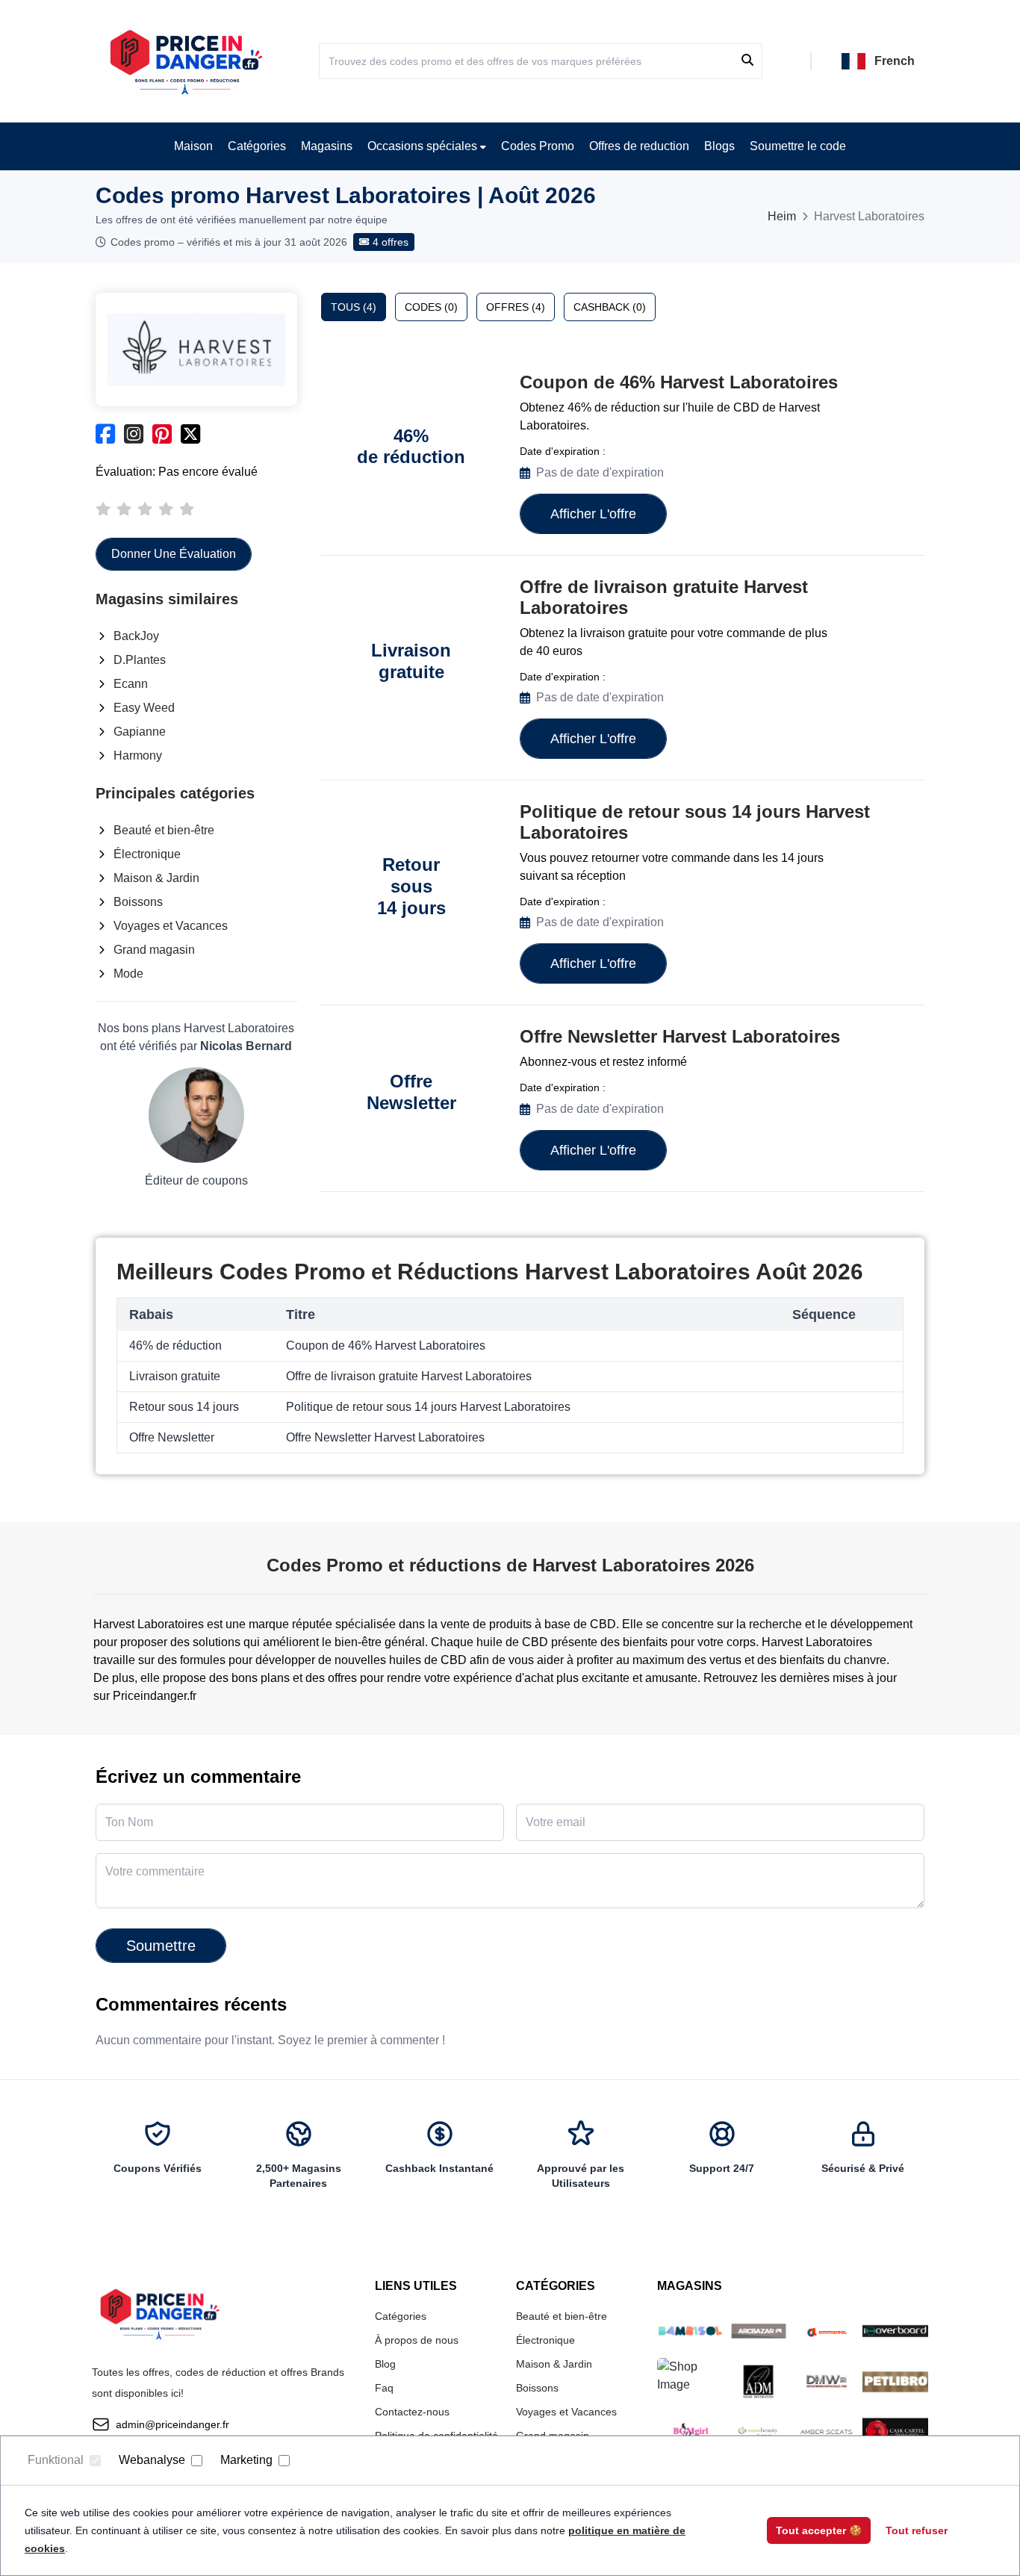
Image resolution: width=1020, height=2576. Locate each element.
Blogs (719, 146)
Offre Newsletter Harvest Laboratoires (680, 1036)
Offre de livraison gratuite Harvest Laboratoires (664, 597)
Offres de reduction (639, 146)
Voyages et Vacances (171, 926)
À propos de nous (417, 2340)
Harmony (138, 755)
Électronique (147, 854)
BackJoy (136, 636)
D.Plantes (140, 660)
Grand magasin (154, 950)
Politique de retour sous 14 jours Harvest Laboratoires (695, 822)
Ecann (131, 684)
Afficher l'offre (593, 514)
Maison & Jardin (156, 878)
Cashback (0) (610, 307)
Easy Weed (144, 708)
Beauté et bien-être (164, 830)
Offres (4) (516, 307)
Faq (384, 2388)
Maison (193, 146)
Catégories (257, 146)
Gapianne (140, 732)
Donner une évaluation (174, 554)
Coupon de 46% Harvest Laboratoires (679, 382)
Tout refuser (917, 2530)
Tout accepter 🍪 (819, 2530)
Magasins (327, 146)
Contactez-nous (412, 2412)
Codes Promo (538, 146)
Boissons (138, 902)
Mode (128, 974)
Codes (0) (431, 307)
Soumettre (161, 1946)
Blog (385, 2364)
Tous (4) (354, 307)
